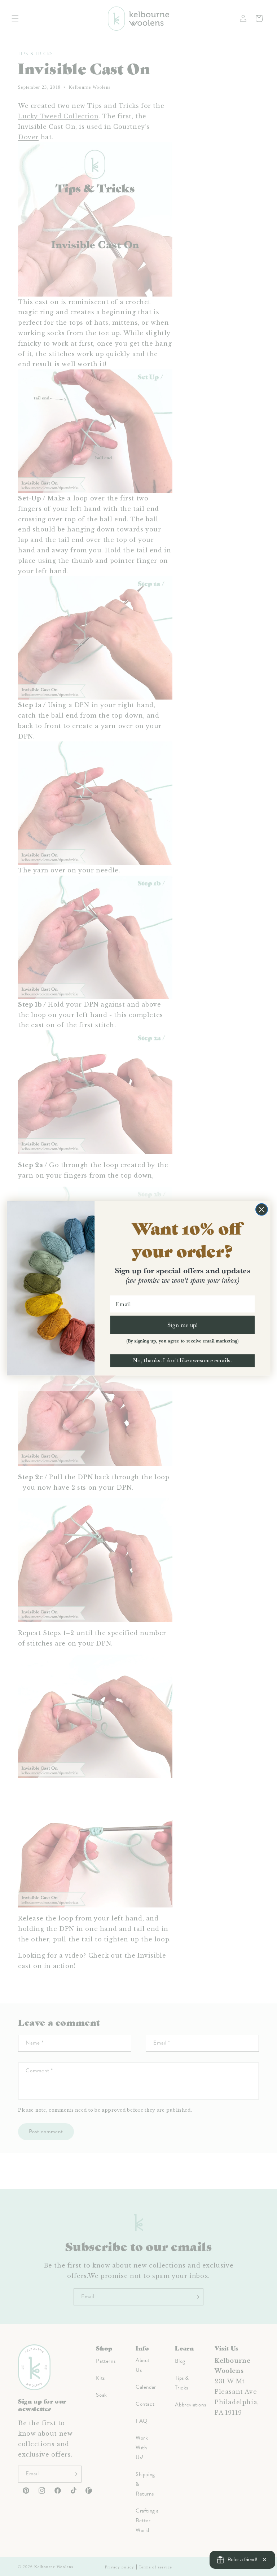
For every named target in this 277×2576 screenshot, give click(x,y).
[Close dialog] (262, 1209)
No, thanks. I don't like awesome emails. (182, 1361)
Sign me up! (182, 1324)
